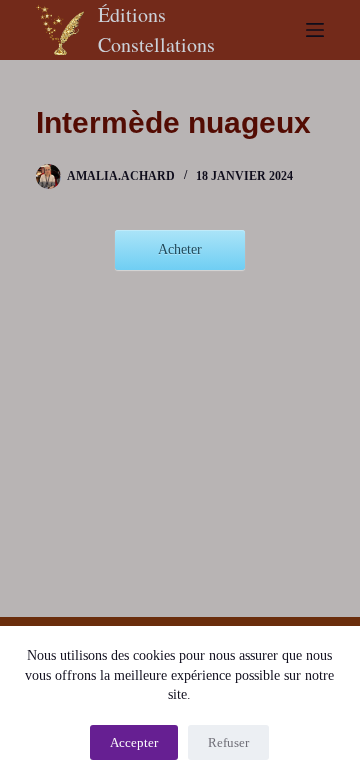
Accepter (134, 742)
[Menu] (315, 30)
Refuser (228, 742)
